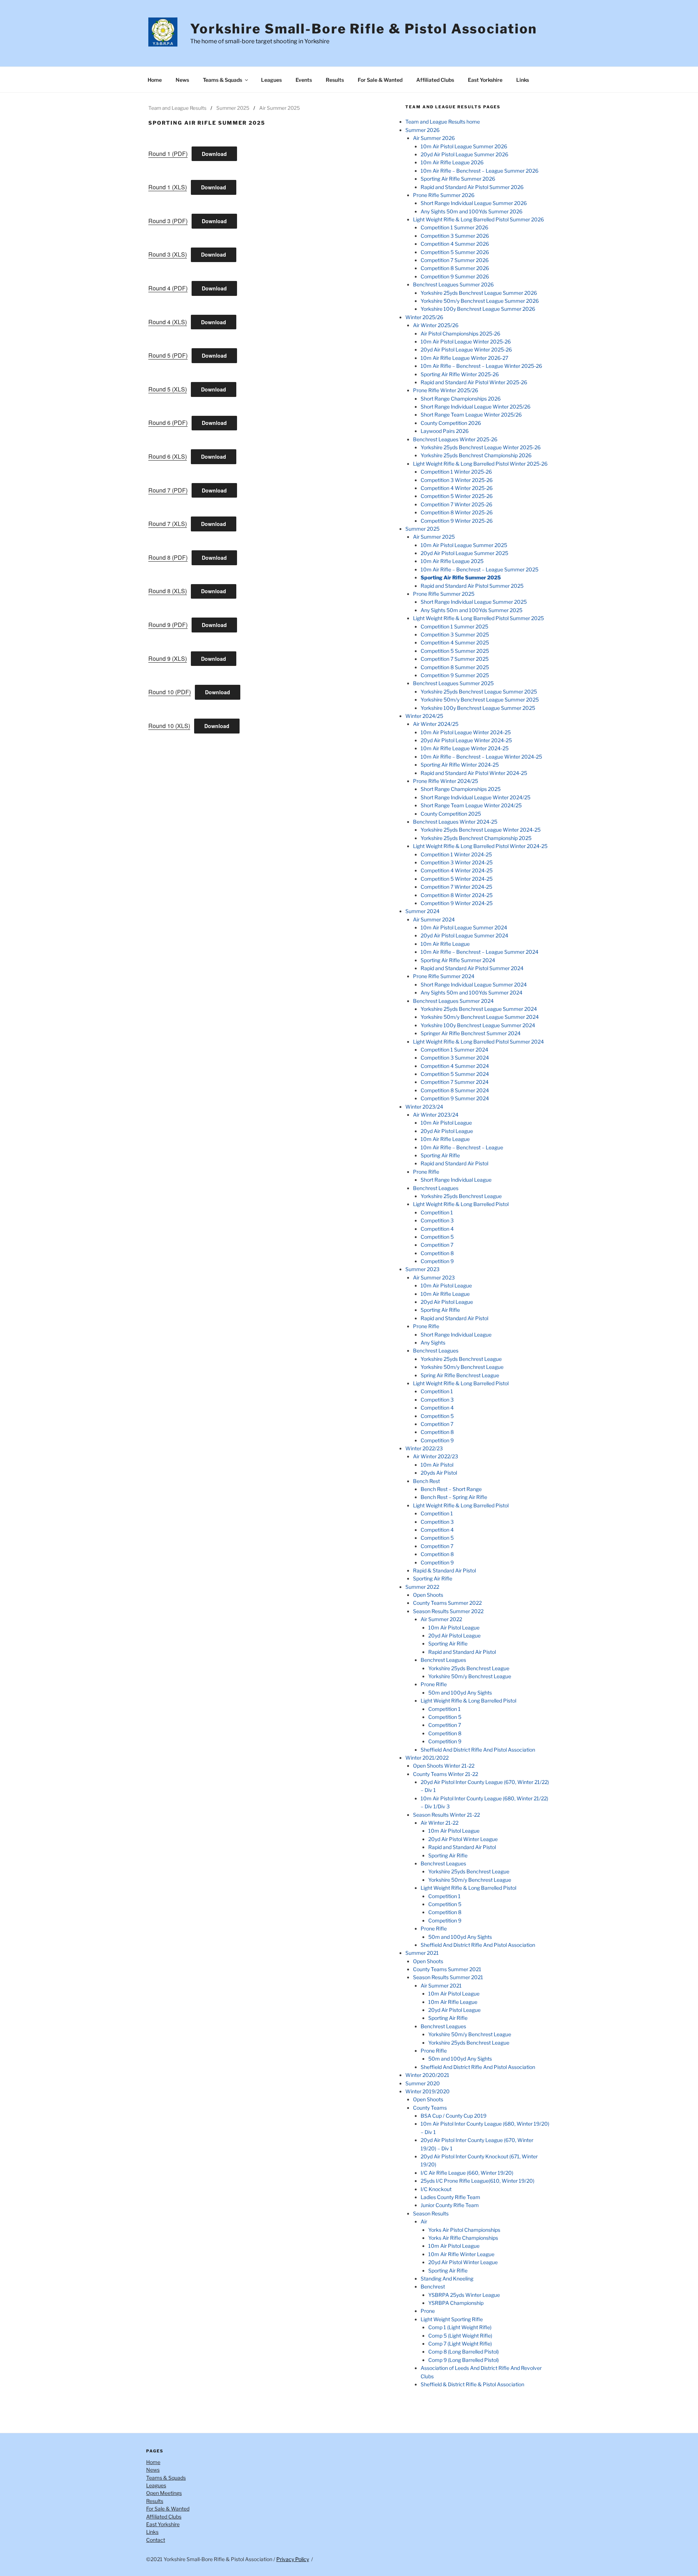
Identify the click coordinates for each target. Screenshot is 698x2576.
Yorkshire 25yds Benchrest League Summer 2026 (479, 293)
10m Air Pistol (437, 1465)
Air (424, 2221)
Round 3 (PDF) (168, 221)
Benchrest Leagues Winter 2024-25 (455, 822)
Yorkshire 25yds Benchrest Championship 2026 (476, 455)
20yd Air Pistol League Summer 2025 (464, 553)
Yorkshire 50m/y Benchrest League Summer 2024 (480, 1017)
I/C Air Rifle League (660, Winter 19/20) (467, 2173)
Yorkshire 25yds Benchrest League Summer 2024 (479, 1009)
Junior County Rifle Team (450, 2205)
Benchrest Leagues (436, 1188)
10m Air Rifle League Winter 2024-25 (465, 748)
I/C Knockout (436, 2189)
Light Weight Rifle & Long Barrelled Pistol (461, 1204)
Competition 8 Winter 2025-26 (457, 512)
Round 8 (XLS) (168, 591)
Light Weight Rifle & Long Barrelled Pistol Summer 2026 (478, 219)
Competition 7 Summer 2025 (455, 659)
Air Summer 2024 (434, 919)
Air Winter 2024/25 (436, 724)
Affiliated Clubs (435, 80)
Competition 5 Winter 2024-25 (457, 879)
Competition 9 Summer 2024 (455, 1098)
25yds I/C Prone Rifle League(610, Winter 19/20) (478, 2181)
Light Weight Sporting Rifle (452, 2319)
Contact (156, 2540)
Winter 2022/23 (424, 1448)
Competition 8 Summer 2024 (455, 1090)
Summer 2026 (422, 130)
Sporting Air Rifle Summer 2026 (458, 179)
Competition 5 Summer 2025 (455, 651)
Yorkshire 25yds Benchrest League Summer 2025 (479, 692)
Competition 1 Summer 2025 (454, 626)
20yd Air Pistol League (447, 1131)
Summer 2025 (233, 108)
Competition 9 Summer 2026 (455, 276)
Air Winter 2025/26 (436, 325)
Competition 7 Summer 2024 (455, 1082)
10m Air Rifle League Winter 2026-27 (464, 358)
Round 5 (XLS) (168, 389)
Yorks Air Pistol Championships (464, 2230)
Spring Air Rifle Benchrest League (460, 1375)
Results (335, 80)
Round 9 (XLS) (168, 658)
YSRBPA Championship (456, 2303)
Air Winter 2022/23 (436, 1456)
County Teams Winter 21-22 (446, 1774)
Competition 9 (437, 1261)
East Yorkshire (485, 80)
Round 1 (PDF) (168, 154)
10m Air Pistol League (446, 1123)
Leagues (271, 80)
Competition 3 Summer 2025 (455, 634)
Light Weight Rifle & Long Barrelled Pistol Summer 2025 (478, 618)
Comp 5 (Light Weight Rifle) (460, 2336)
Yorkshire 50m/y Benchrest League (462, 1367)
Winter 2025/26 (424, 317)
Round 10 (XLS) (169, 726)
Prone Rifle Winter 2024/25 (446, 781)
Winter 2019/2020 (428, 2091)
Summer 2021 (422, 1953)
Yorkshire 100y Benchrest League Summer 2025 (478, 708)
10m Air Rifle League (445, 944)
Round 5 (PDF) (168, 355)
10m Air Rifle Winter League (461, 2254)
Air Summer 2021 (441, 1986)
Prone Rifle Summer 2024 (444, 976)
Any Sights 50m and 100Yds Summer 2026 (472, 211)
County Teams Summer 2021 (447, 1969)
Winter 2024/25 (424, 716)
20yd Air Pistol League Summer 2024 (464, 935)
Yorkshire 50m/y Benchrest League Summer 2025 (480, 700)
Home (155, 80)
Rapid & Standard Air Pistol (444, 1570)
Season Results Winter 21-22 (446, 1815)
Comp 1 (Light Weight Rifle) (460, 2327)
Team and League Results (177, 108)
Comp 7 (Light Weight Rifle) (460, 2344)
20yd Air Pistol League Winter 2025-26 (466, 349)
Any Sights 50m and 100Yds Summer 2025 (472, 610)
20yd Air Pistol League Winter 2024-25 (466, 740)
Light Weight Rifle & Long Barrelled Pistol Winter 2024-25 (480, 846)
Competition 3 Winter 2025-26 (457, 480)
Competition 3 (437, 1220)
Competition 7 (437, 1245)
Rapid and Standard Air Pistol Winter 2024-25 (474, 773)
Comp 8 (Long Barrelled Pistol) (464, 2352)
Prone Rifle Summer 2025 (444, 594)
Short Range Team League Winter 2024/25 (471, 805)
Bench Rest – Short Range (451, 1489)
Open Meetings (164, 2493)
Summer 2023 (422, 1269)
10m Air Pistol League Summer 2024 (464, 927)
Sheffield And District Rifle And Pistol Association (478, 1750)
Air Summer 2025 (280, 108)
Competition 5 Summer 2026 (455, 252)
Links (523, 80)
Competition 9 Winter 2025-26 (457, 521)
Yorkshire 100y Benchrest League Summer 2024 (478, 1025)
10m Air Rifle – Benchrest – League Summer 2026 (480, 171)
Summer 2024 (422, 911)
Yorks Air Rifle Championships (463, 2238)
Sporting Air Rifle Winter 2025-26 (460, 374)
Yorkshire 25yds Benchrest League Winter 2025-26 (481, 447)
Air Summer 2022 (441, 1619)
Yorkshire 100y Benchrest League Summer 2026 (478, 309)
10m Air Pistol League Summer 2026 (464, 146)
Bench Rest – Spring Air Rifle (454, 1497)
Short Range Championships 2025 (461, 789)
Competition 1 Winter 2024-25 (456, 854)
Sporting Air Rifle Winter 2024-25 (460, 765)
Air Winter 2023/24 (436, 1115)
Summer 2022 (422, 1587)
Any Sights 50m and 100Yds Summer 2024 (472, 992)
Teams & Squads (222, 80)
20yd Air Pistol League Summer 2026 (464, 154)
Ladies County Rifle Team (450, 2197)
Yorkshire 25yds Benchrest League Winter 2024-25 (481, 830)
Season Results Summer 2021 (448, 1977)
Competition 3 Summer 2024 (455, 1058)
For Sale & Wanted (380, 80)
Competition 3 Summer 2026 (455, 236)
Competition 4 (437, 1229)
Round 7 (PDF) (168, 490)
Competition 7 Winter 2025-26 (456, 504)
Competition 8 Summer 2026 (455, 268)
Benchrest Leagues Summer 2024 (453, 1001)
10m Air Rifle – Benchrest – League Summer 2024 (480, 952)
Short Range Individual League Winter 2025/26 (476, 407)
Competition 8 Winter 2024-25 (457, 895)
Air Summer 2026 (434, 138)
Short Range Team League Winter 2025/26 (471, 415)
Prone (428, 2311)
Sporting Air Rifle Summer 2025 (461, 577)
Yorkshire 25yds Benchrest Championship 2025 (476, 838)
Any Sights (433, 1343)
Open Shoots (428, 1595)
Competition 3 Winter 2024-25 (457, 862)
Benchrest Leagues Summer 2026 (453, 284)
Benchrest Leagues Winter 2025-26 (455, 439)
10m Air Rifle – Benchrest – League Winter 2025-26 (481, 366)
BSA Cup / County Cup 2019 (454, 2116)
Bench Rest (426, 1481)
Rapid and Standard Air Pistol (454, 1163)
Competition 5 (437, 1237)
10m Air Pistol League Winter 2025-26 (466, 341)
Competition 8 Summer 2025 (455, 667)
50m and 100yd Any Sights (460, 1693)
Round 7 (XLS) (168, 524)
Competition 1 (437, 1212)
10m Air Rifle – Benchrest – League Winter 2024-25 (481, 757)
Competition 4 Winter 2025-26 (457, 488)
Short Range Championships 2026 (461, 399)
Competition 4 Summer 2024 (455, 1066)
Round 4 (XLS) (168, 322)
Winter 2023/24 (424, 1107)
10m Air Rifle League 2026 (452, 162)
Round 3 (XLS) (168, 254)
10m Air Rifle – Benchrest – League (462, 1147)
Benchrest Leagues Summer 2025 (453, 683)
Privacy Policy (293, 2559)
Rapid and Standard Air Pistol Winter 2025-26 (474, 382)
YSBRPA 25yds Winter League (464, 2295)
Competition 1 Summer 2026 (454, 227)
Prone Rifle (426, 1172)
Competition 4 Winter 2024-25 (457, 870)
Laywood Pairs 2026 (445, 431)
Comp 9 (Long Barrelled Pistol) (464, 2360)
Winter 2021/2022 (427, 1758)
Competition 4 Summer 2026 (455, 244)
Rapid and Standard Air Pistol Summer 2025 (472, 586)
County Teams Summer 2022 (447, 1603)
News (182, 80)
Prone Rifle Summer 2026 (444, 195)
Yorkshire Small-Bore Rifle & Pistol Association (364, 29)
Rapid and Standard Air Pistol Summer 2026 (472, 187)
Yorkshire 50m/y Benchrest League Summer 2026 (480, 301)
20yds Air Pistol (439, 1473)
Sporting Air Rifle (440, 1155)
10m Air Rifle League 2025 (452, 561)
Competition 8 (437, 1253)
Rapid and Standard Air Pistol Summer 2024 (472, 968)
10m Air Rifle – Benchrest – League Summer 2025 (480, 569)
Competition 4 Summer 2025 (455, 642)
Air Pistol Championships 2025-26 (460, 333)
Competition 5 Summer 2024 (455, 1074)
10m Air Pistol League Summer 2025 (464, 545)
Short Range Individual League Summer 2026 (474, 203)
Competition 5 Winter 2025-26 (457, 496)
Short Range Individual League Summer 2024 (474, 984)
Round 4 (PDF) (168, 288)
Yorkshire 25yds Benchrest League (461, 1196)
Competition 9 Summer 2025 (455, 675)
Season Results (431, 2213)
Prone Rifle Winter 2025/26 (446, 390)
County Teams (430, 2108)
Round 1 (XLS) (168, 187)
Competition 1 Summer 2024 (454, 1050)
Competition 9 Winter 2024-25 (457, 903)
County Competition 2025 (451, 814)
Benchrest (433, 2286)
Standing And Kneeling (447, 2278)
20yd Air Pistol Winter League (463, 1839)
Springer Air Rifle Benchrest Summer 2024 (471, 1033)
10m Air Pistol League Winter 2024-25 (466, 732)
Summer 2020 (423, 2083)
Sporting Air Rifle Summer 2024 (458, 960)
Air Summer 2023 (434, 1277)
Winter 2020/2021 (427, 2075)
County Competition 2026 (451, 423)
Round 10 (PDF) (170, 692)
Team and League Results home (443, 122)
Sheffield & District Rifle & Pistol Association (472, 2384)
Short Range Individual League (456, 1180)
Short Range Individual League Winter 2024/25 (476, 797)
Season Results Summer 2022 (448, 1611)
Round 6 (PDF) (168, 423)
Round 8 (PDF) (168, 557)
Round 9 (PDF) (168, 625)
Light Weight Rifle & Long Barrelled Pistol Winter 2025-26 (480, 464)
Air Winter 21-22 (440, 1823)
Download (214, 154)
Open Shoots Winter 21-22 (444, 1766)
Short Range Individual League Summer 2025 (474, 602)
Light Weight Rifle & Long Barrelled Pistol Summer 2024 (478, 1042)
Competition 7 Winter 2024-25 (456, 887)
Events (304, 80)
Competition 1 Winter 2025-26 (456, 472)
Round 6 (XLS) (168, 456)
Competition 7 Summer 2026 (455, 260)
